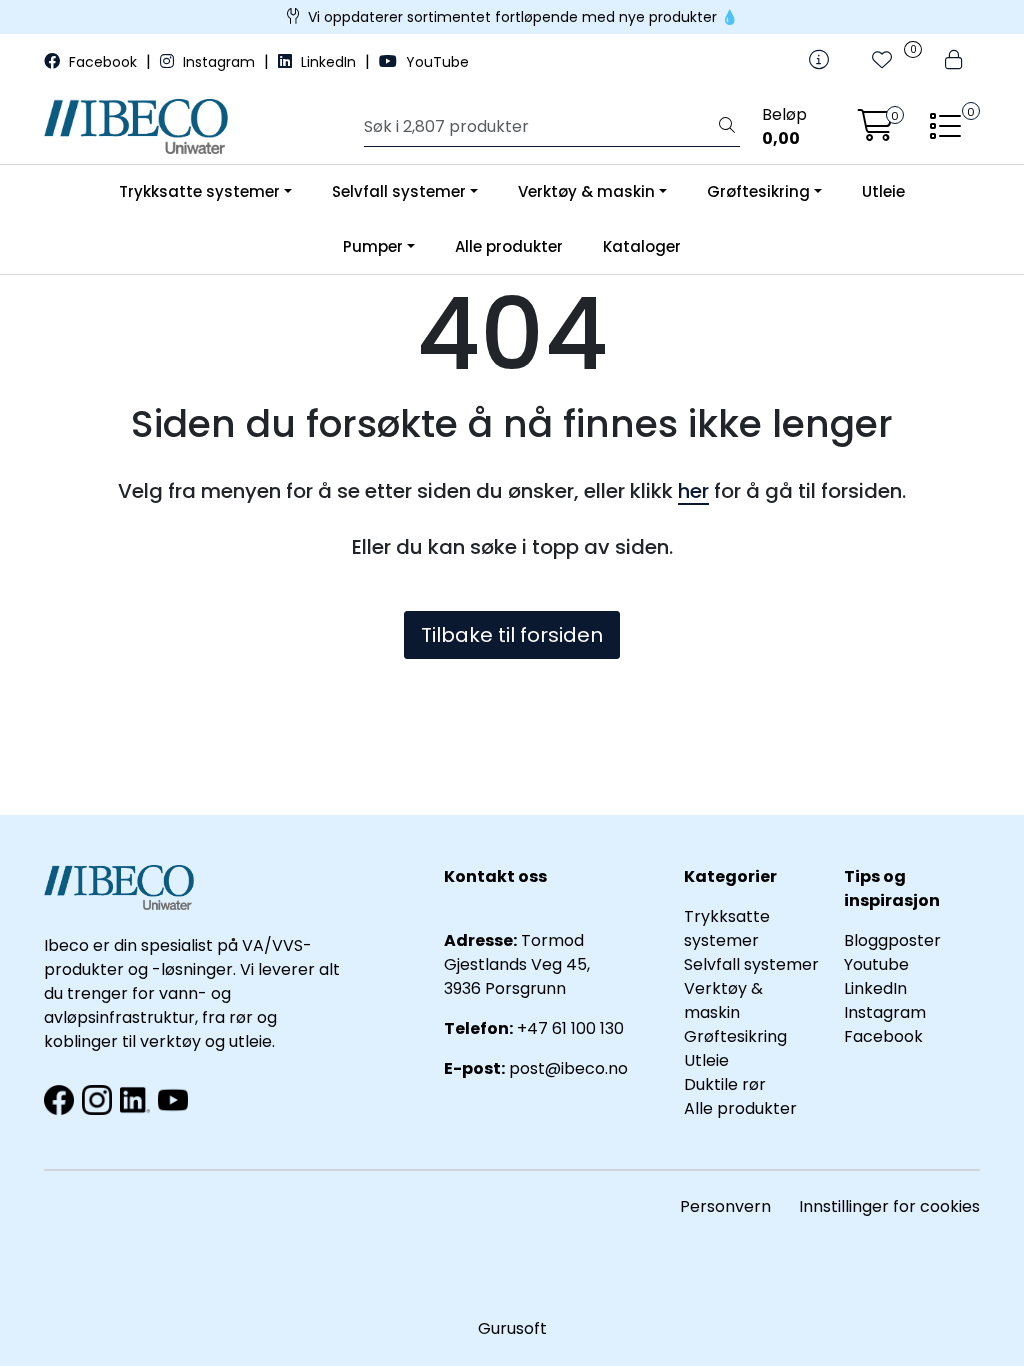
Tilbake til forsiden (512, 635)
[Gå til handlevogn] (876, 131)
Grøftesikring (758, 191)
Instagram (219, 62)
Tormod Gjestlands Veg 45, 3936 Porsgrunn (517, 964)
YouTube (435, 62)
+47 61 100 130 (570, 1028)
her (693, 491)
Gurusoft (512, 1328)
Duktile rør (725, 1084)
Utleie (883, 191)
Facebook (103, 62)
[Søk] (727, 127)
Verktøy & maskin (586, 191)
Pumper (373, 246)
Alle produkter (509, 246)
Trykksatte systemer (199, 191)
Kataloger (642, 246)
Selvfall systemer (399, 191)
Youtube (878, 964)
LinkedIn (328, 62)
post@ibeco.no (568, 1068)
